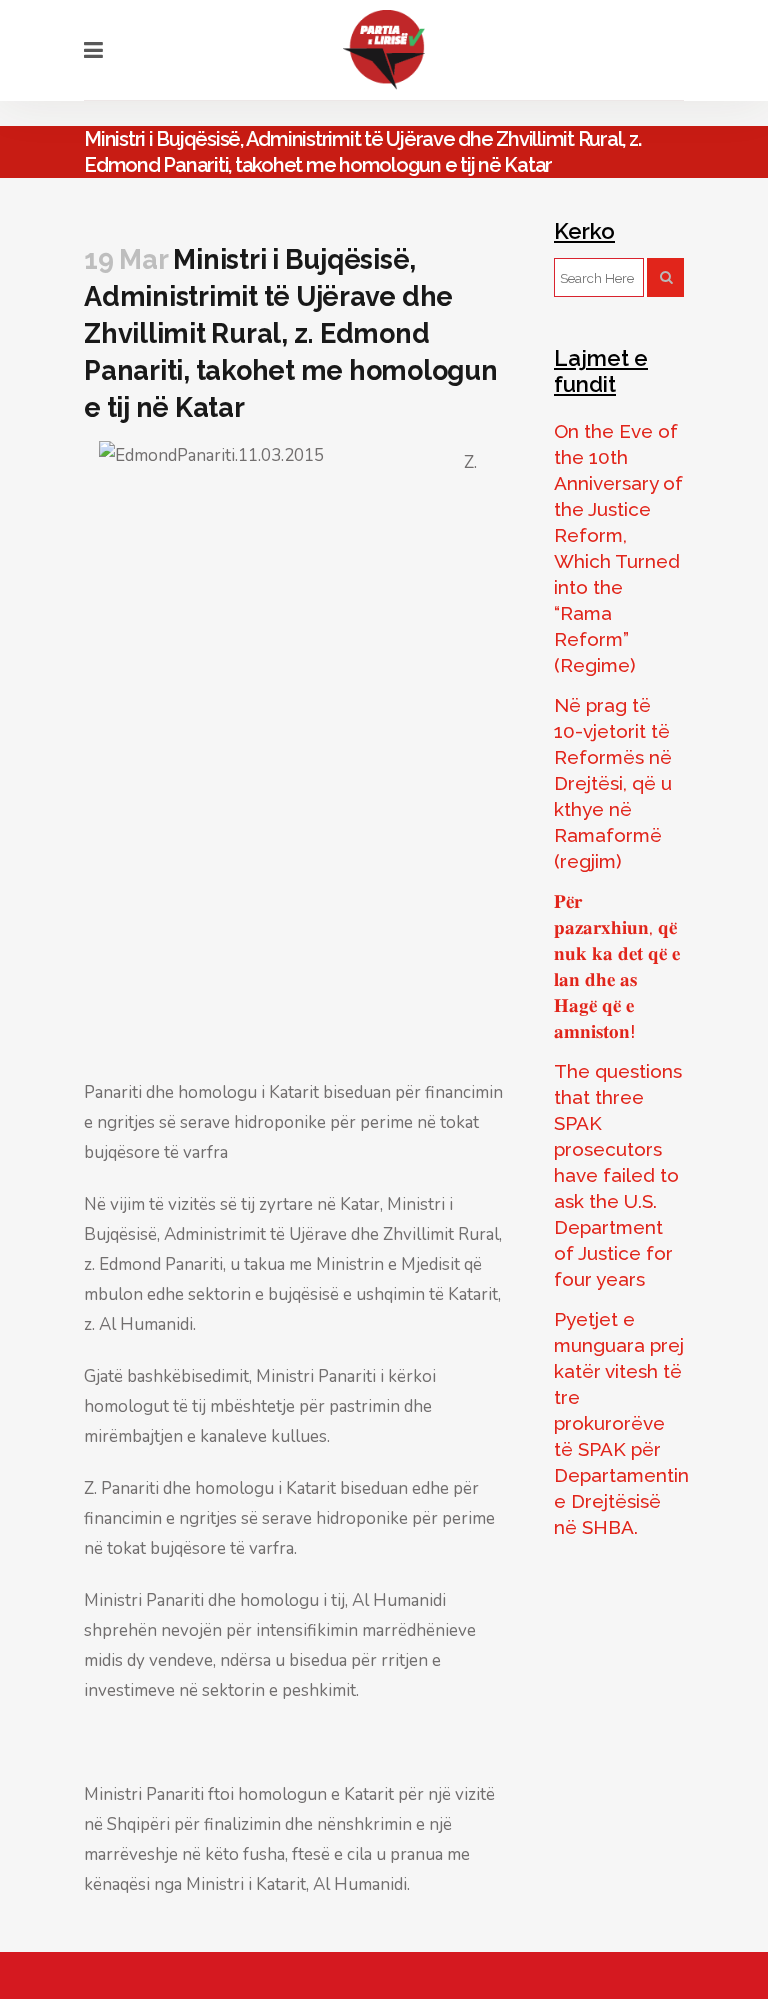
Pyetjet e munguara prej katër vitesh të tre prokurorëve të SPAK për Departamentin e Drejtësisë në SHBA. (621, 1423)
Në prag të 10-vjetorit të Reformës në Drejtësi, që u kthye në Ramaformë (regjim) (613, 783)
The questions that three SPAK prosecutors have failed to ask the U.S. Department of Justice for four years (618, 1175)
